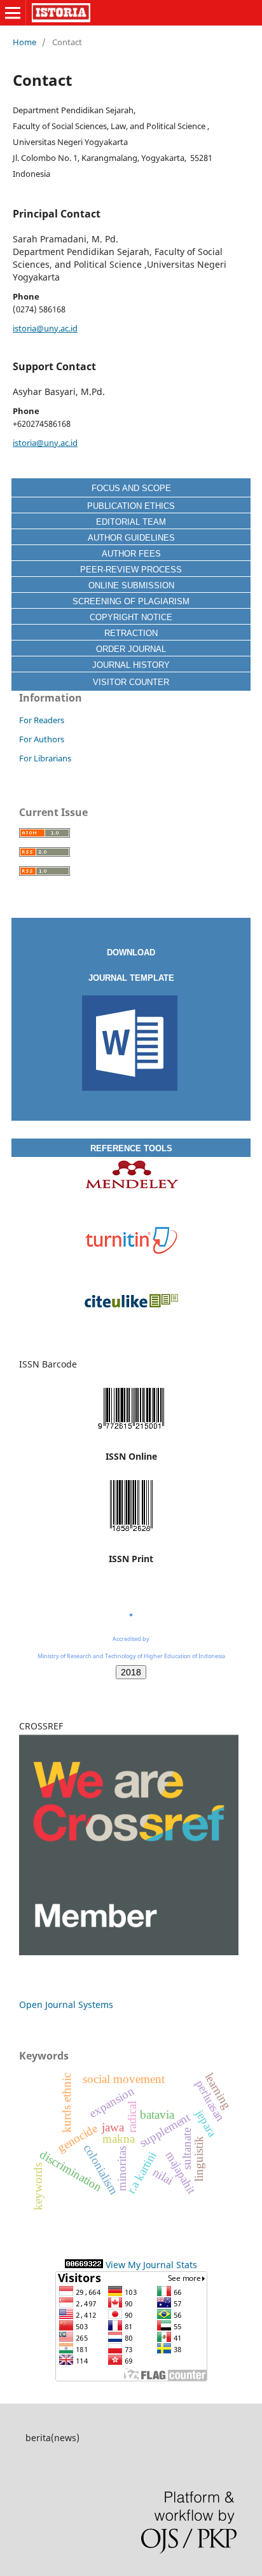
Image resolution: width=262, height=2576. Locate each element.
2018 (131, 1672)
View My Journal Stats (151, 2265)
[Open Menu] (13, 13)
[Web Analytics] (84, 2265)
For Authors (42, 739)
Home (24, 42)
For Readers (42, 720)
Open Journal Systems (66, 2005)
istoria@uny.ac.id (45, 328)
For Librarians (45, 758)
